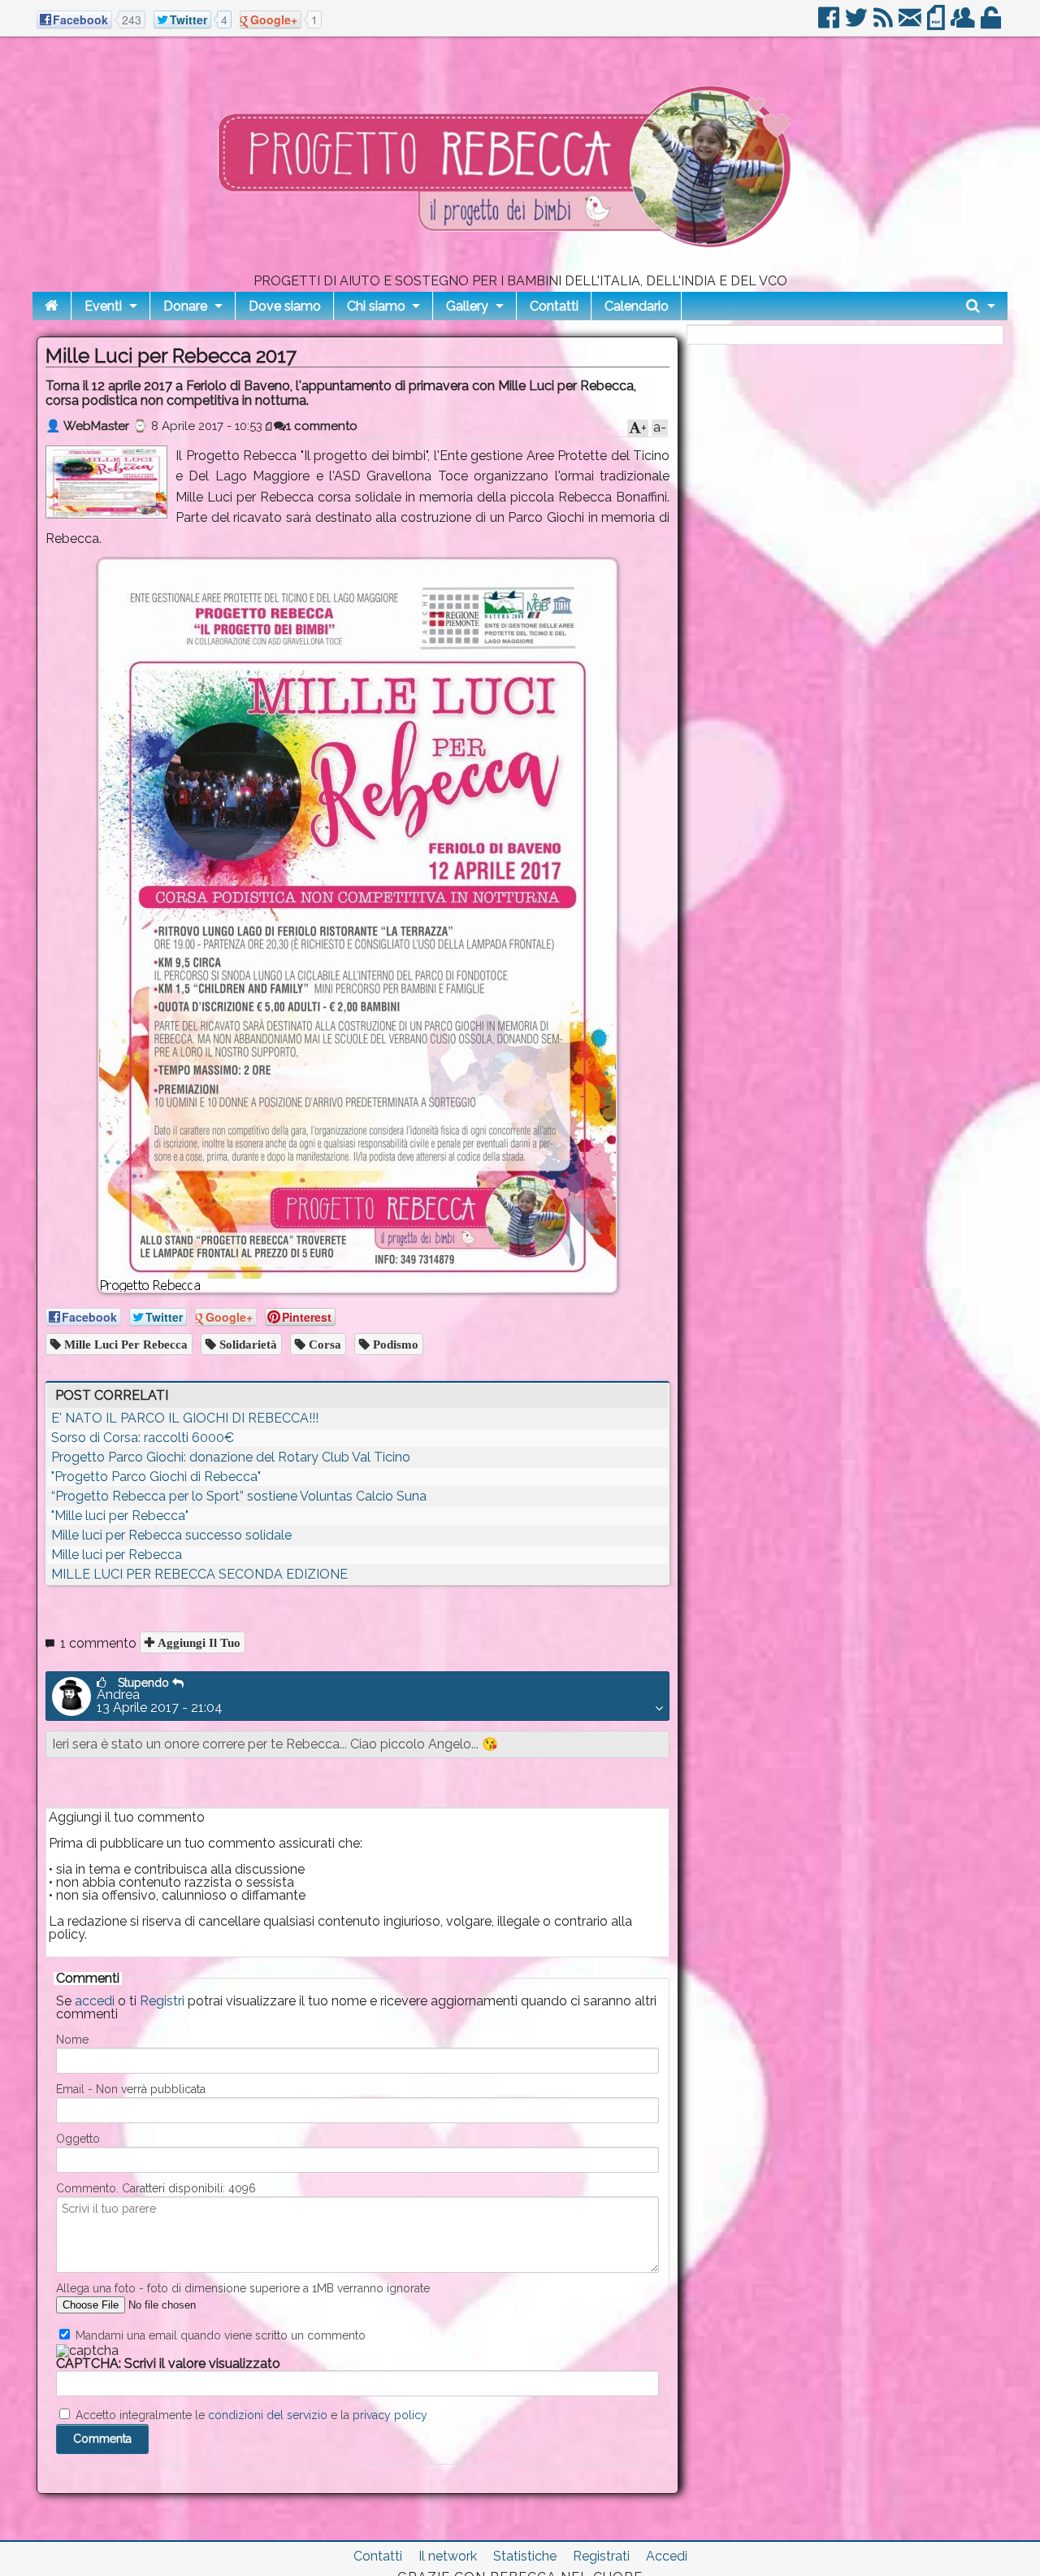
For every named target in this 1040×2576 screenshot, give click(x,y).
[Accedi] (992, 24)
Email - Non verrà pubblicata (131, 2089)
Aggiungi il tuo (197, 1642)
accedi (95, 2001)
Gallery (467, 306)
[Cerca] (981, 306)
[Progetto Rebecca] (520, 268)
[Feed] (884, 24)
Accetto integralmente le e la (250, 2415)
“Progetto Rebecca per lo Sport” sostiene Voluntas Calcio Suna (239, 1496)
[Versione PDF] (937, 24)
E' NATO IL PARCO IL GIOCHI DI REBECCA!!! (185, 1418)
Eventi (103, 306)
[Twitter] (858, 24)
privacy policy (390, 2415)
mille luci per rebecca (124, 1344)
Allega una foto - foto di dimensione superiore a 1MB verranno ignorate (243, 2288)
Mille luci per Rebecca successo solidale (171, 1535)
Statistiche (525, 2556)
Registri (162, 2001)
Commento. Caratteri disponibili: (156, 2188)
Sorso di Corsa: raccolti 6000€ (143, 1438)
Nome (72, 2040)
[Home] (52, 306)
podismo (394, 1344)
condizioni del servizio (268, 2415)
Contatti (554, 306)
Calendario (637, 306)
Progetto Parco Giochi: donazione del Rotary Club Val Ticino (231, 1457)
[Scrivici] (911, 24)
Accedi (667, 2556)
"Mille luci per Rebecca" (120, 1516)
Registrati (601, 2556)
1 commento (322, 426)
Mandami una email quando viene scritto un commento (219, 2335)
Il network (448, 2556)
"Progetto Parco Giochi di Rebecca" (156, 1477)
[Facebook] (830, 24)
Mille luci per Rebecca (117, 1555)
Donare (185, 306)
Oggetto (78, 2139)
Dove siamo (285, 306)
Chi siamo (376, 306)
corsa (323, 1344)
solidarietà (247, 1344)
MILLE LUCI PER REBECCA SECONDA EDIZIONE (199, 1574)
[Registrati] (964, 24)
